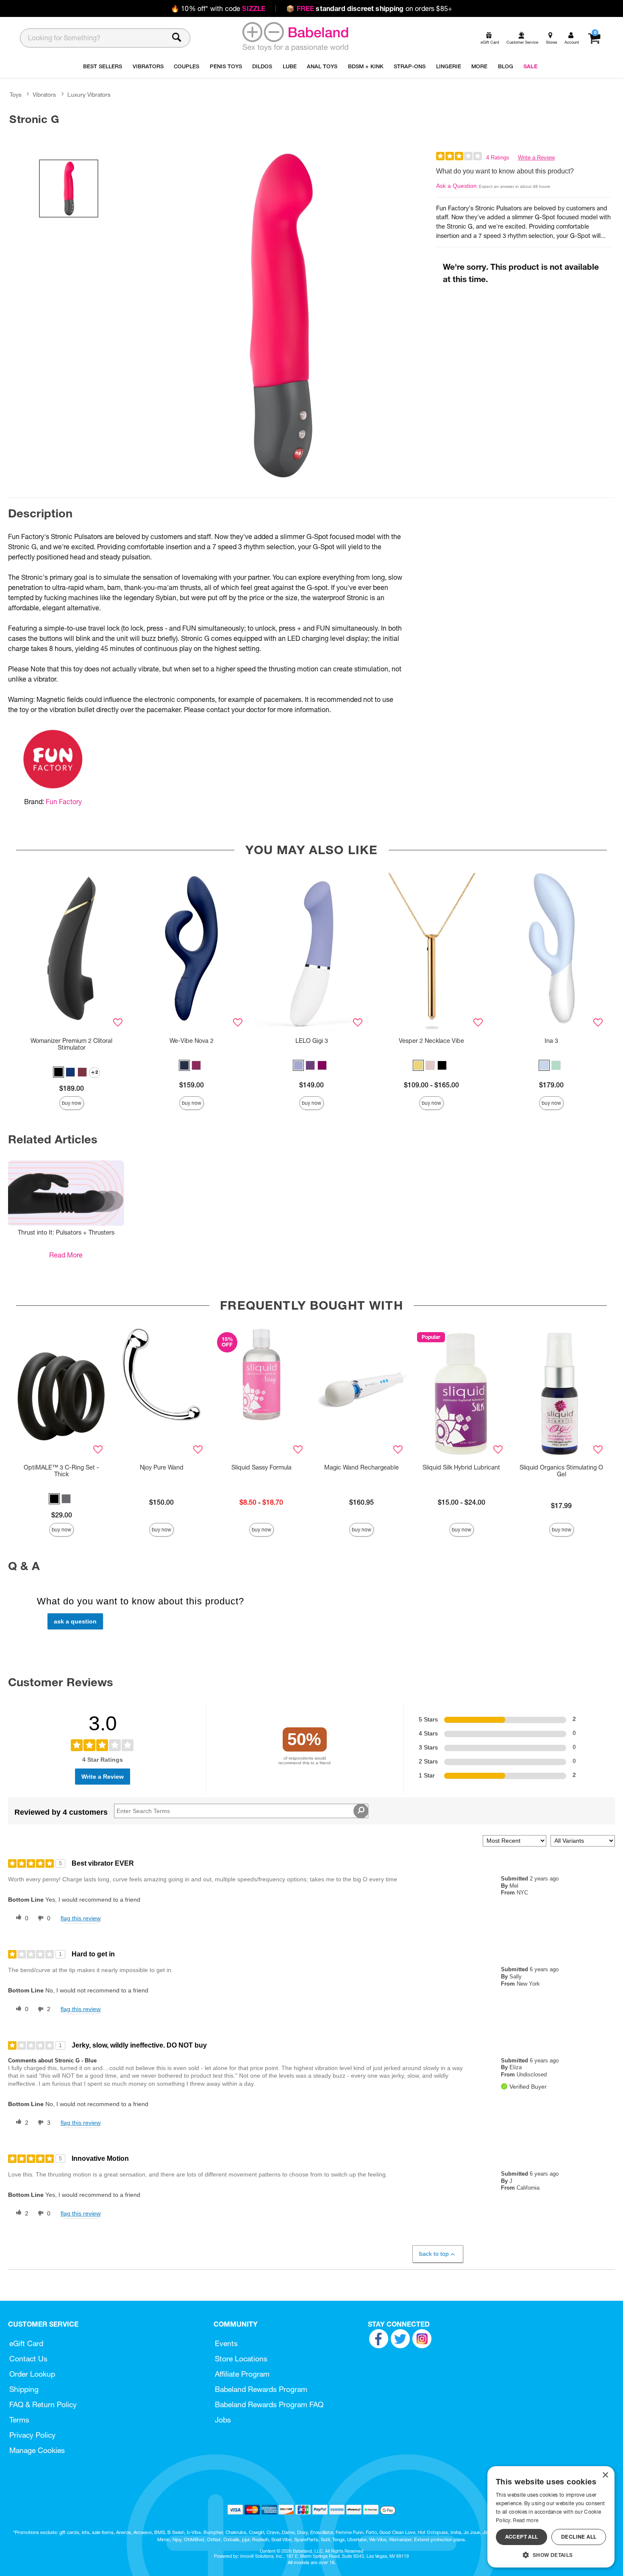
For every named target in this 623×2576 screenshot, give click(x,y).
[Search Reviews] (361, 1811)
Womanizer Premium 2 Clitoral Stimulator (71, 1044)
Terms (19, 2420)
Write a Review (536, 158)
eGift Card (26, 2343)
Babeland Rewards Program (261, 2389)
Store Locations (241, 2359)
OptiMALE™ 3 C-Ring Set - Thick (61, 1471)
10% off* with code (218, 8)
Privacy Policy (32, 2435)
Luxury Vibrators (89, 95)
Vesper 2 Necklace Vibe (431, 1041)
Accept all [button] (522, 2537)
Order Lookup (32, 2374)
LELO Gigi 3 (312, 1041)
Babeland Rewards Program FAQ (269, 2404)
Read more (526, 2520)
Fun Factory (64, 802)
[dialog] (551, 2517)
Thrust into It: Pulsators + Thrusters (66, 1232)
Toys (16, 95)
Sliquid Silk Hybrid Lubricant (461, 1467)
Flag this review (81, 1918)
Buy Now (72, 1103)
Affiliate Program (242, 2374)
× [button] (605, 2475)
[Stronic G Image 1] (281, 316)
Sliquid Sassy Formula (261, 1467)
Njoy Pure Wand (162, 1467)
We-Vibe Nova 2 (192, 1041)
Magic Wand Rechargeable (362, 1467)
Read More (66, 1255)
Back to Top (434, 2254)
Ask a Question (456, 186)
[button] (58, 1072)
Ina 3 (551, 1041)
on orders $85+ (369, 8)
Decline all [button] (579, 2537)
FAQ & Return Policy (43, 2404)
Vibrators (44, 95)
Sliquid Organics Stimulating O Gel (561, 1471)
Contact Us (28, 2359)
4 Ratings (498, 158)
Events (226, 2343)
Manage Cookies (37, 2450)
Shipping (24, 2389)
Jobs (223, 2420)
